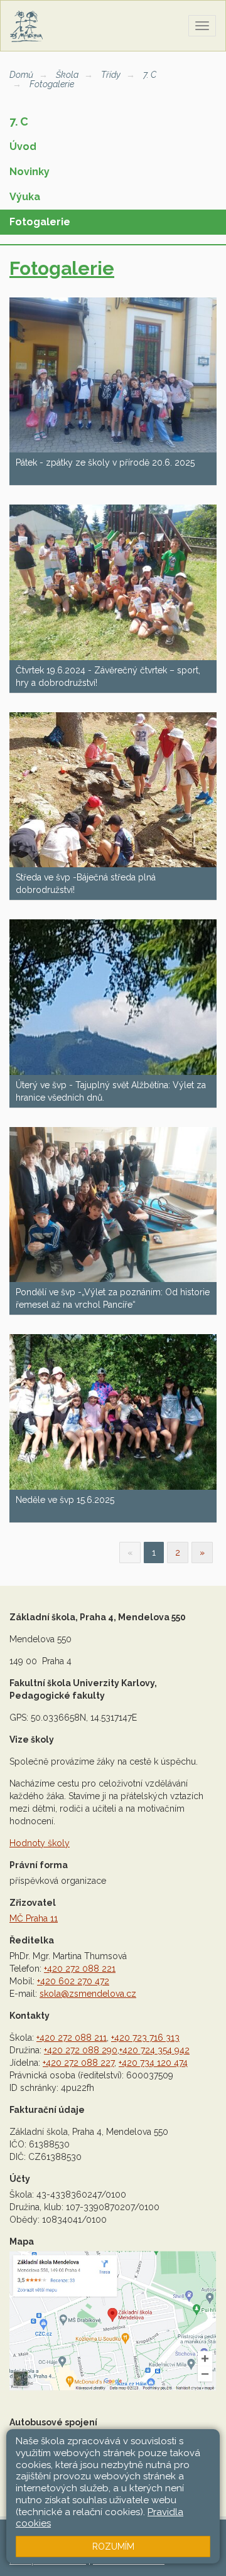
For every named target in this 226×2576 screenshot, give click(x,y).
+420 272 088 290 (81, 2050)
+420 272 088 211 (72, 2038)
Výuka (25, 197)
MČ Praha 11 (34, 1918)
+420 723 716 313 (145, 2038)
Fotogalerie (52, 84)
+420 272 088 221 (80, 1969)
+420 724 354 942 (154, 2050)
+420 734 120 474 (153, 2063)
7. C (150, 75)
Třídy (111, 75)
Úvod (23, 147)
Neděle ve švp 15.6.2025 (65, 1500)
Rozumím (113, 2547)
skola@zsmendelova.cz (88, 1994)
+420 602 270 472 (73, 1981)
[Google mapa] (113, 2321)
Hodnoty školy (40, 1843)
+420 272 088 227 (78, 2063)
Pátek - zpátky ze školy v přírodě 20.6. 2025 (105, 462)
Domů (21, 75)
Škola (67, 75)
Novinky (30, 172)
